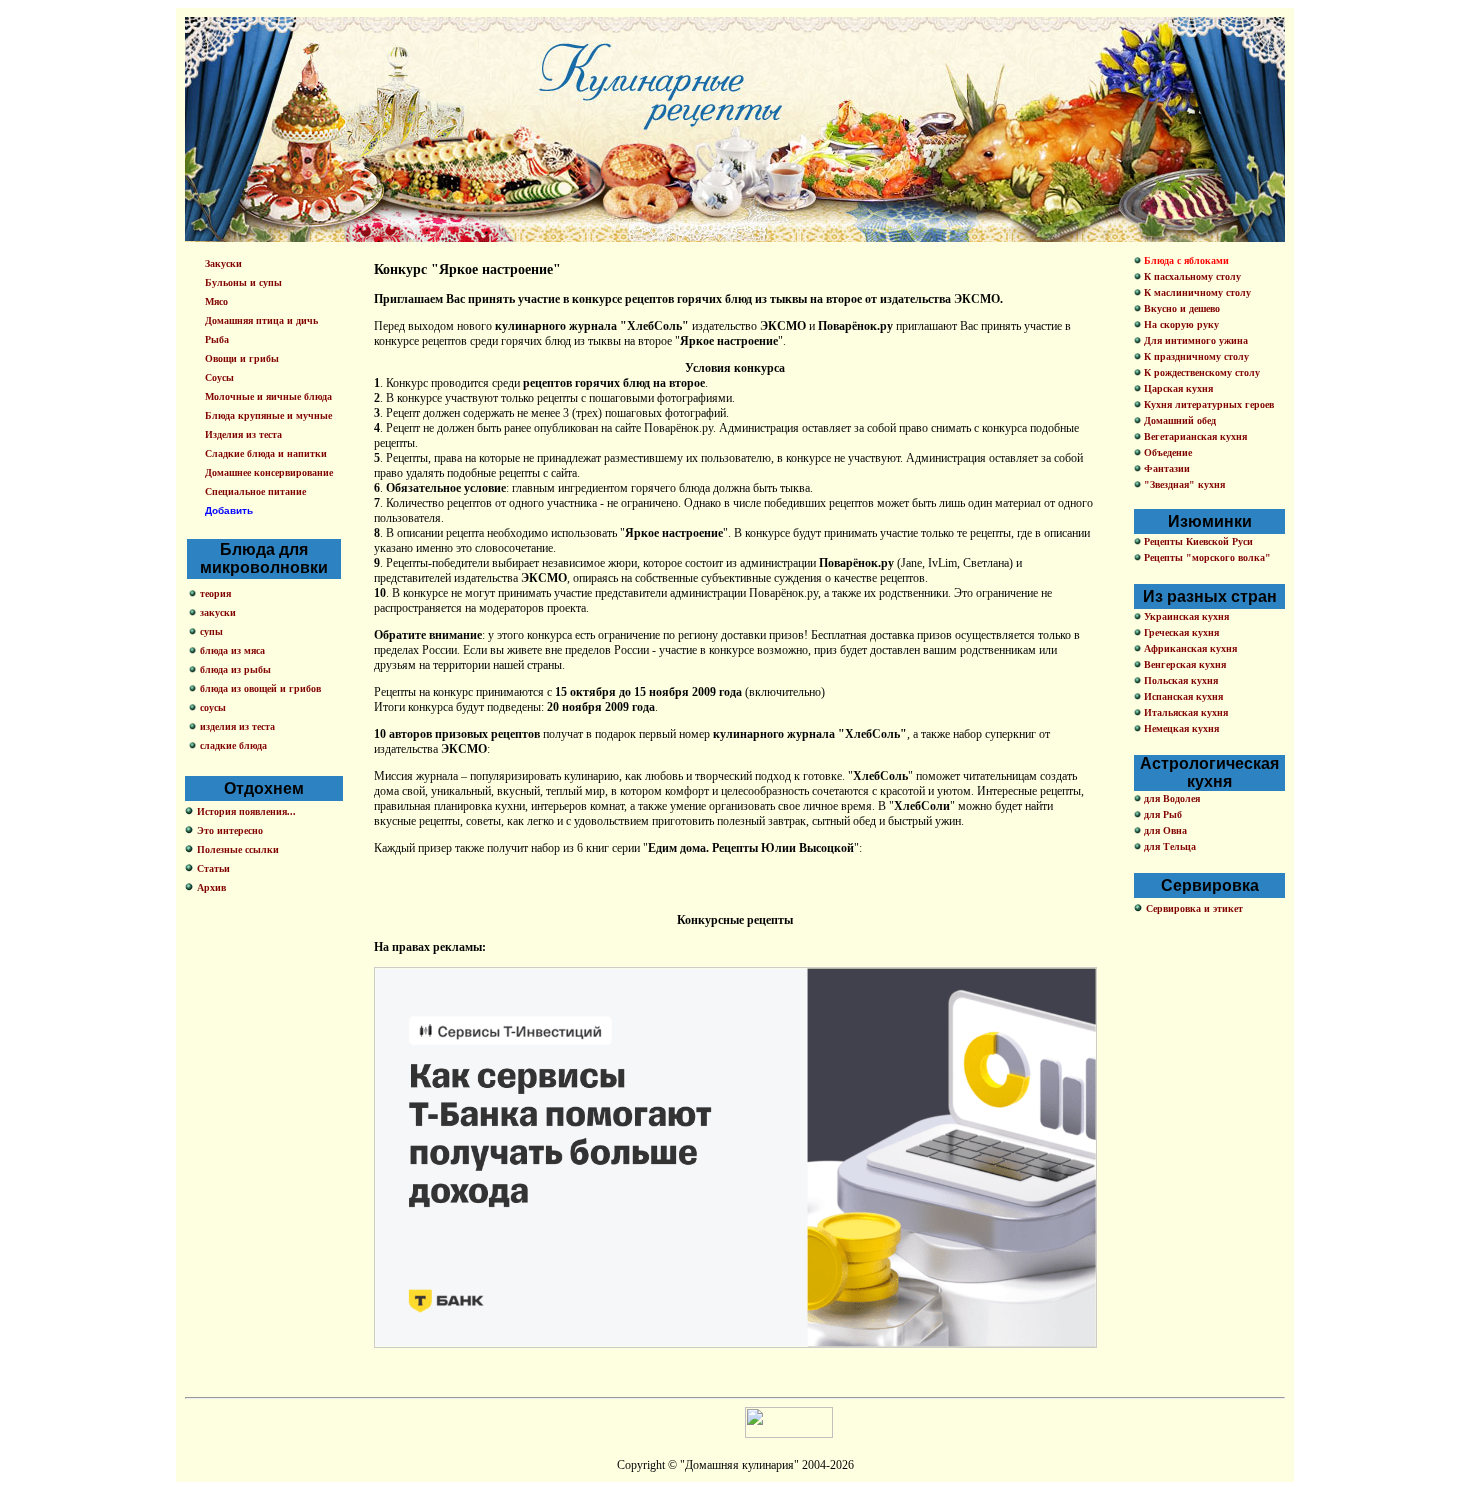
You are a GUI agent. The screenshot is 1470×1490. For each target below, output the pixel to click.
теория (215, 593)
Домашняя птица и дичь (261, 320)
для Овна (1164, 830)
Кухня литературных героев (1207, 404)
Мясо (216, 301)
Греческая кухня (1180, 632)
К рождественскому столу (1200, 372)
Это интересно (230, 830)
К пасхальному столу (1191, 276)
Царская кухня (1177, 388)
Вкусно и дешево (1180, 308)
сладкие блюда (233, 745)
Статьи (213, 868)
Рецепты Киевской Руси (1197, 541)
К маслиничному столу (1196, 292)
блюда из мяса (232, 650)
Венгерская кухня (1183, 664)
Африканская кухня (1189, 648)
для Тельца (1168, 846)
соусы (213, 707)
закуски (218, 612)
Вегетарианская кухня (1194, 436)
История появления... (246, 811)
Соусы (219, 377)
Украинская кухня (1185, 616)
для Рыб (1161, 814)
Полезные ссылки (238, 849)
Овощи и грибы (242, 358)
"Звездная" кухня (1183, 484)
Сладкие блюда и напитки (266, 453)
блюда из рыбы (235, 669)
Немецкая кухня (1180, 728)
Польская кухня (1179, 680)
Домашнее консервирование (269, 472)
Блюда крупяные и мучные (268, 415)
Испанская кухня (1182, 696)
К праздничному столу (1195, 356)
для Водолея (1170, 798)
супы (211, 631)
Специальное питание (255, 491)
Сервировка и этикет (1194, 908)
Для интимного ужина (1194, 340)
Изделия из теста (243, 434)
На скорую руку (1180, 324)
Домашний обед (1178, 420)
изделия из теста (237, 726)
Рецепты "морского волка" (1206, 557)
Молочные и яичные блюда (268, 396)
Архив (211, 887)
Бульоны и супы (243, 282)
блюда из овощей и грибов (260, 688)
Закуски (223, 263)
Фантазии (1165, 468)
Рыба (217, 339)
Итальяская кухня (1184, 712)
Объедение (1166, 452)
